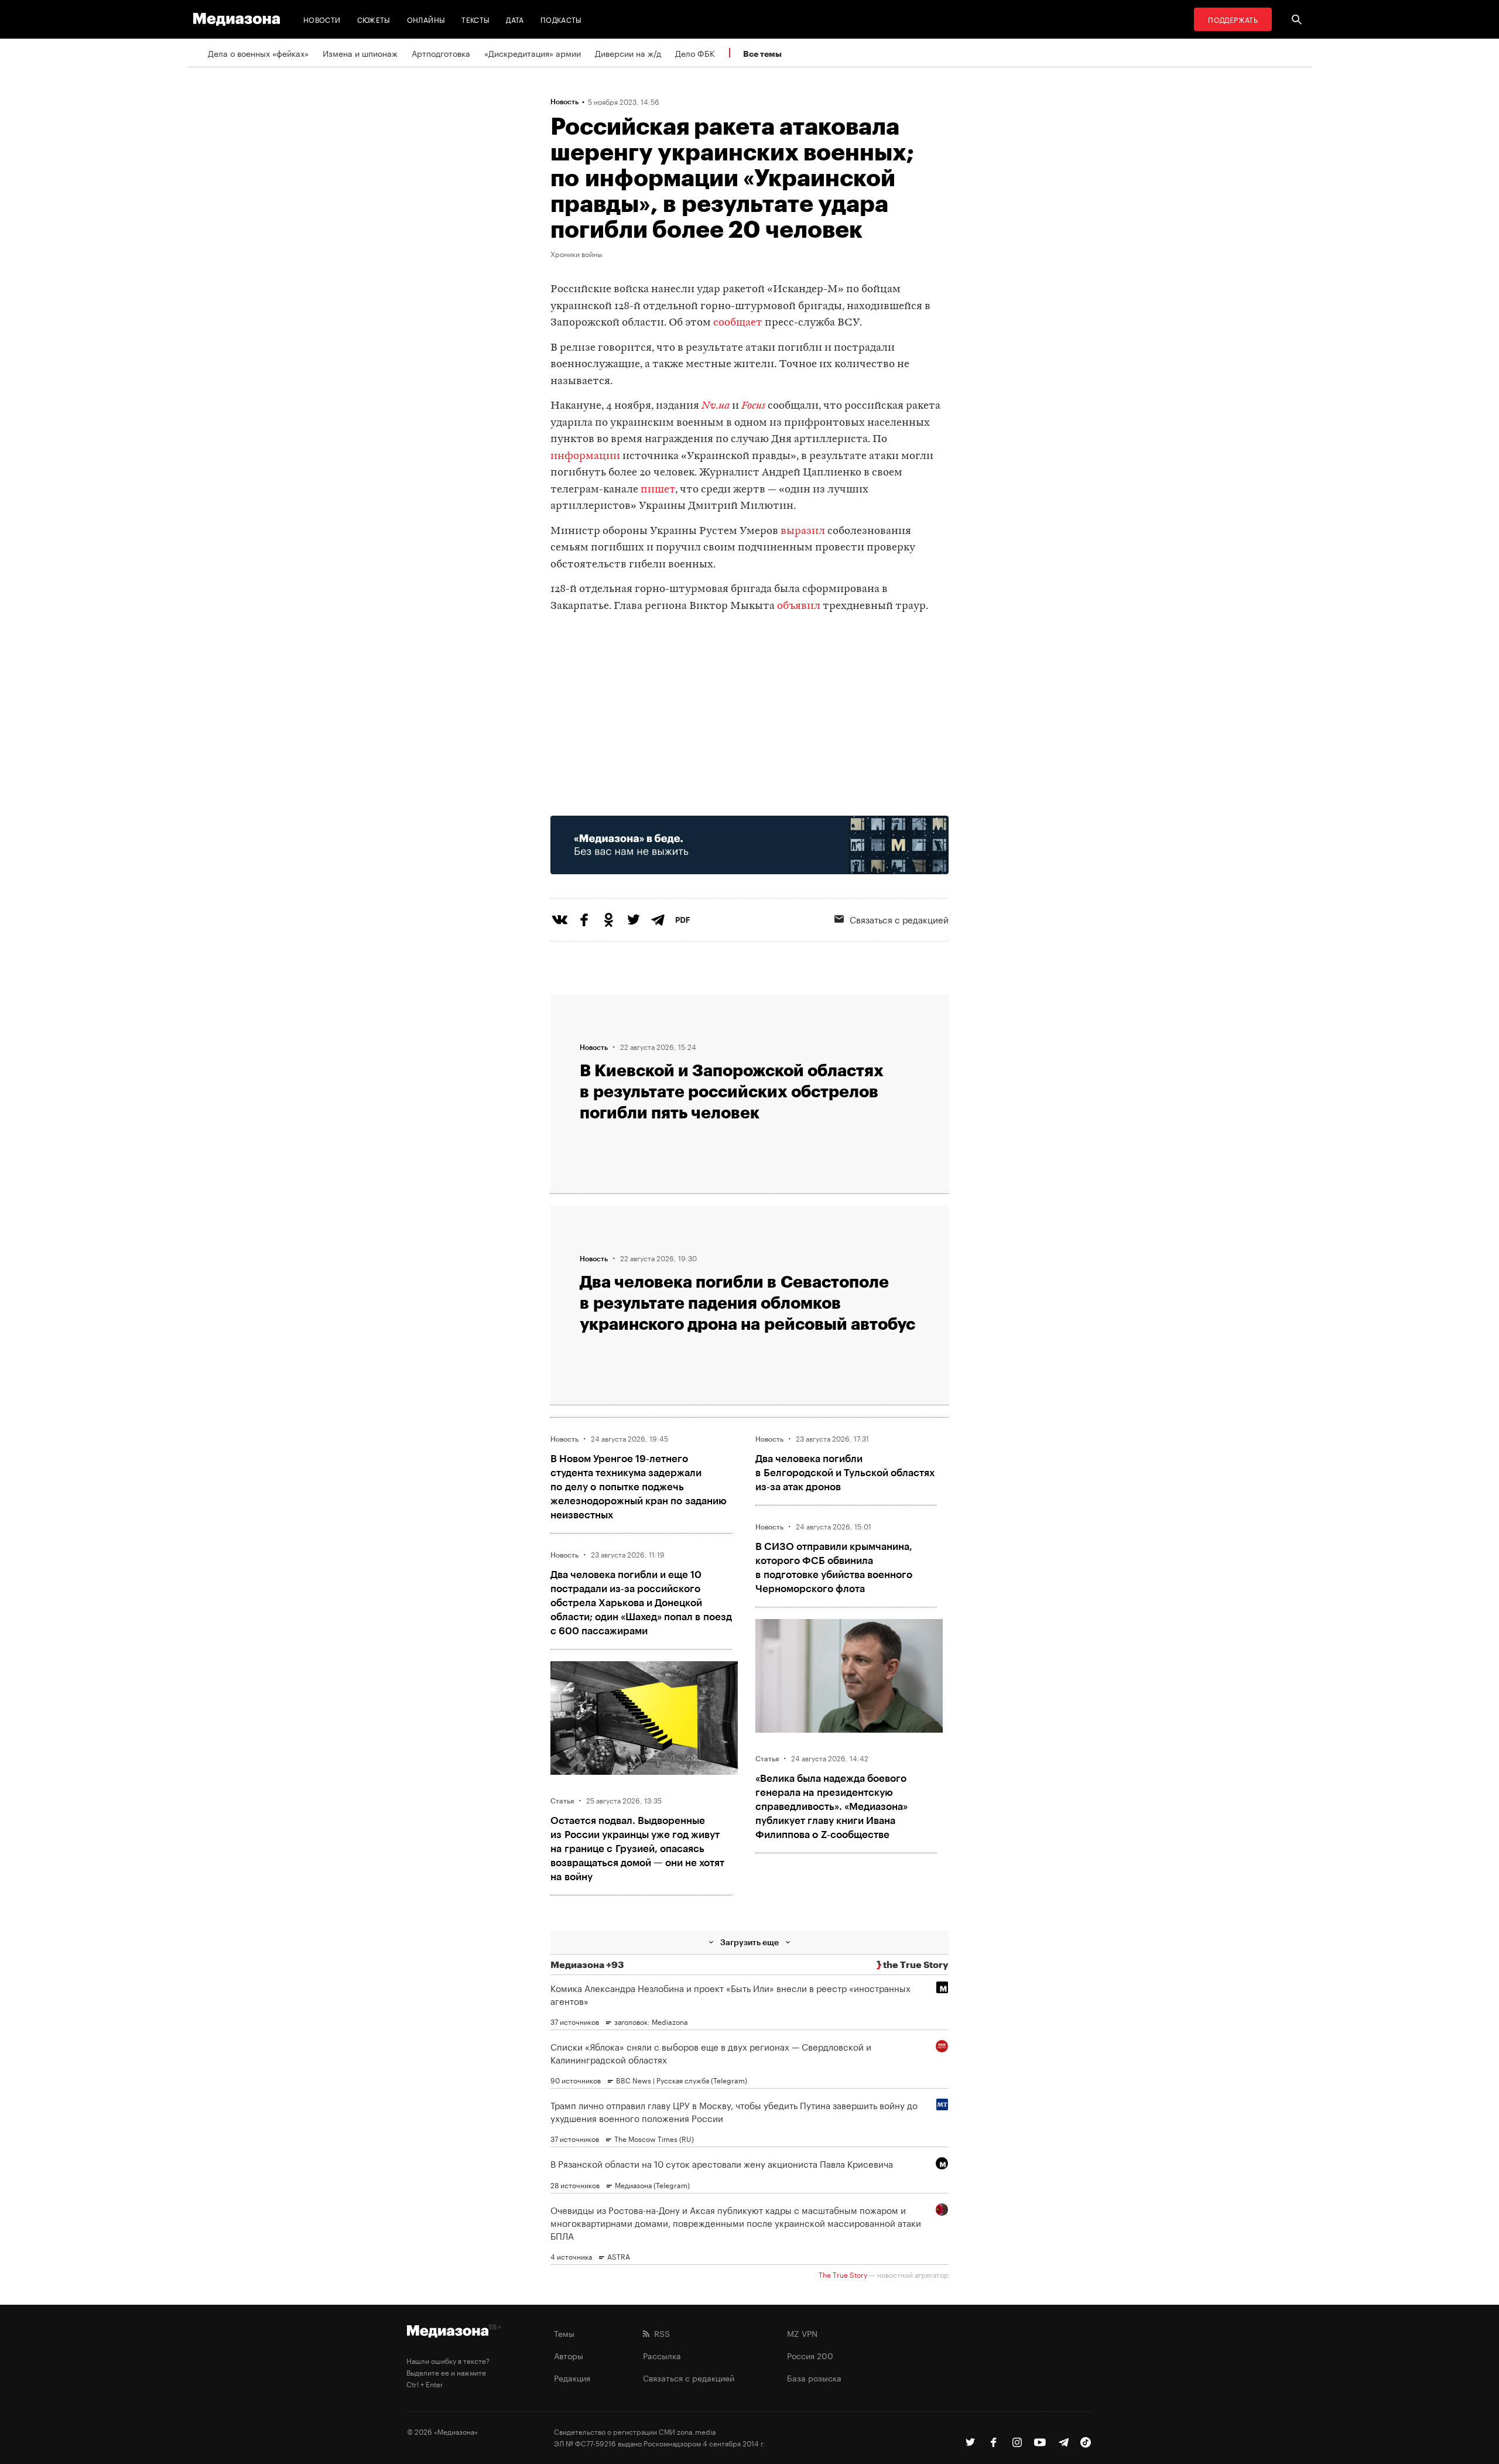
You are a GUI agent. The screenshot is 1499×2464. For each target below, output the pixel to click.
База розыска (814, 2377)
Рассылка (662, 2355)
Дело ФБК (695, 53)
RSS (660, 2333)
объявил (800, 606)
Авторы (569, 2355)
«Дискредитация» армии (533, 53)
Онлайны (426, 19)
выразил (803, 531)
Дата (515, 19)
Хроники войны (576, 254)
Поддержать (1233, 19)
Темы (564, 2333)
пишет (658, 490)
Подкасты (561, 19)
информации (585, 456)
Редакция (572, 2377)
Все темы (762, 54)
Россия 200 (810, 2355)
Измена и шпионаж (360, 53)
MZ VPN (802, 2333)
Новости (322, 19)
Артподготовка (441, 53)
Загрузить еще (749, 1942)
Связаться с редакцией (899, 919)
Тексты (475, 19)
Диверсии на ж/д (628, 53)
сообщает (738, 323)
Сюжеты (374, 19)
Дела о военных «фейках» (258, 53)
